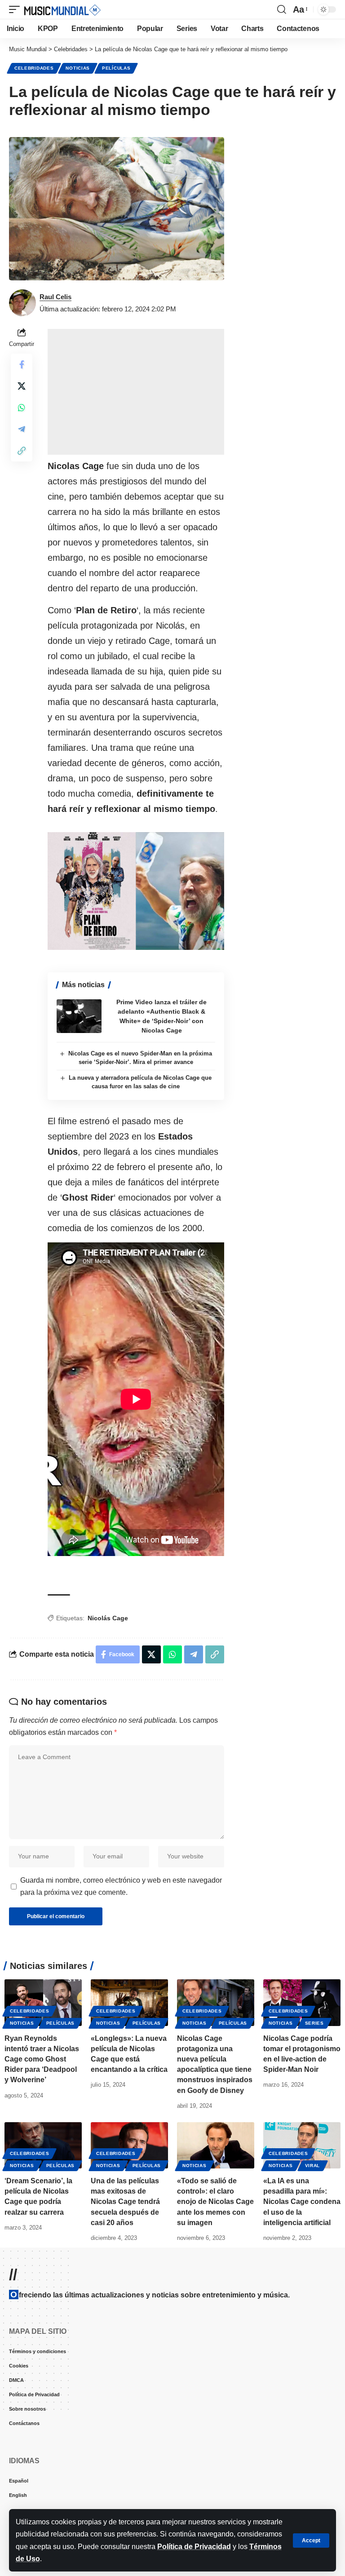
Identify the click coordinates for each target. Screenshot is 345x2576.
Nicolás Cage (108, 1618)
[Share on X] (22, 386)
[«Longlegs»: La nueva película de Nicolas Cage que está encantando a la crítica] (129, 2002)
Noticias (78, 68)
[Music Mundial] (62, 9)
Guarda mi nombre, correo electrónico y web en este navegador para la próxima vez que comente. (121, 1886)
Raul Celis (55, 297)
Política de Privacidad (194, 2547)
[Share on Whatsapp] (22, 408)
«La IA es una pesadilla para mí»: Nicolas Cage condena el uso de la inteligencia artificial (302, 2202)
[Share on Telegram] (22, 429)
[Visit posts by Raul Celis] (22, 303)
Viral (313, 2166)
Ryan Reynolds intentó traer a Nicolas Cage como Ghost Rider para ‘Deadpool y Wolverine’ (42, 2059)
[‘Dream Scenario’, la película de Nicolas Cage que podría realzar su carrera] (43, 2145)
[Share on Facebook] (22, 364)
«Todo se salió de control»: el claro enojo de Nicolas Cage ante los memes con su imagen (215, 2202)
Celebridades (34, 68)
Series (314, 2023)
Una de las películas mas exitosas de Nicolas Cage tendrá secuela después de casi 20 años (125, 2202)
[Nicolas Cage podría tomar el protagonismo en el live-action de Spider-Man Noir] (302, 2002)
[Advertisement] (136, 392)
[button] (311, 2541)
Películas (116, 68)
